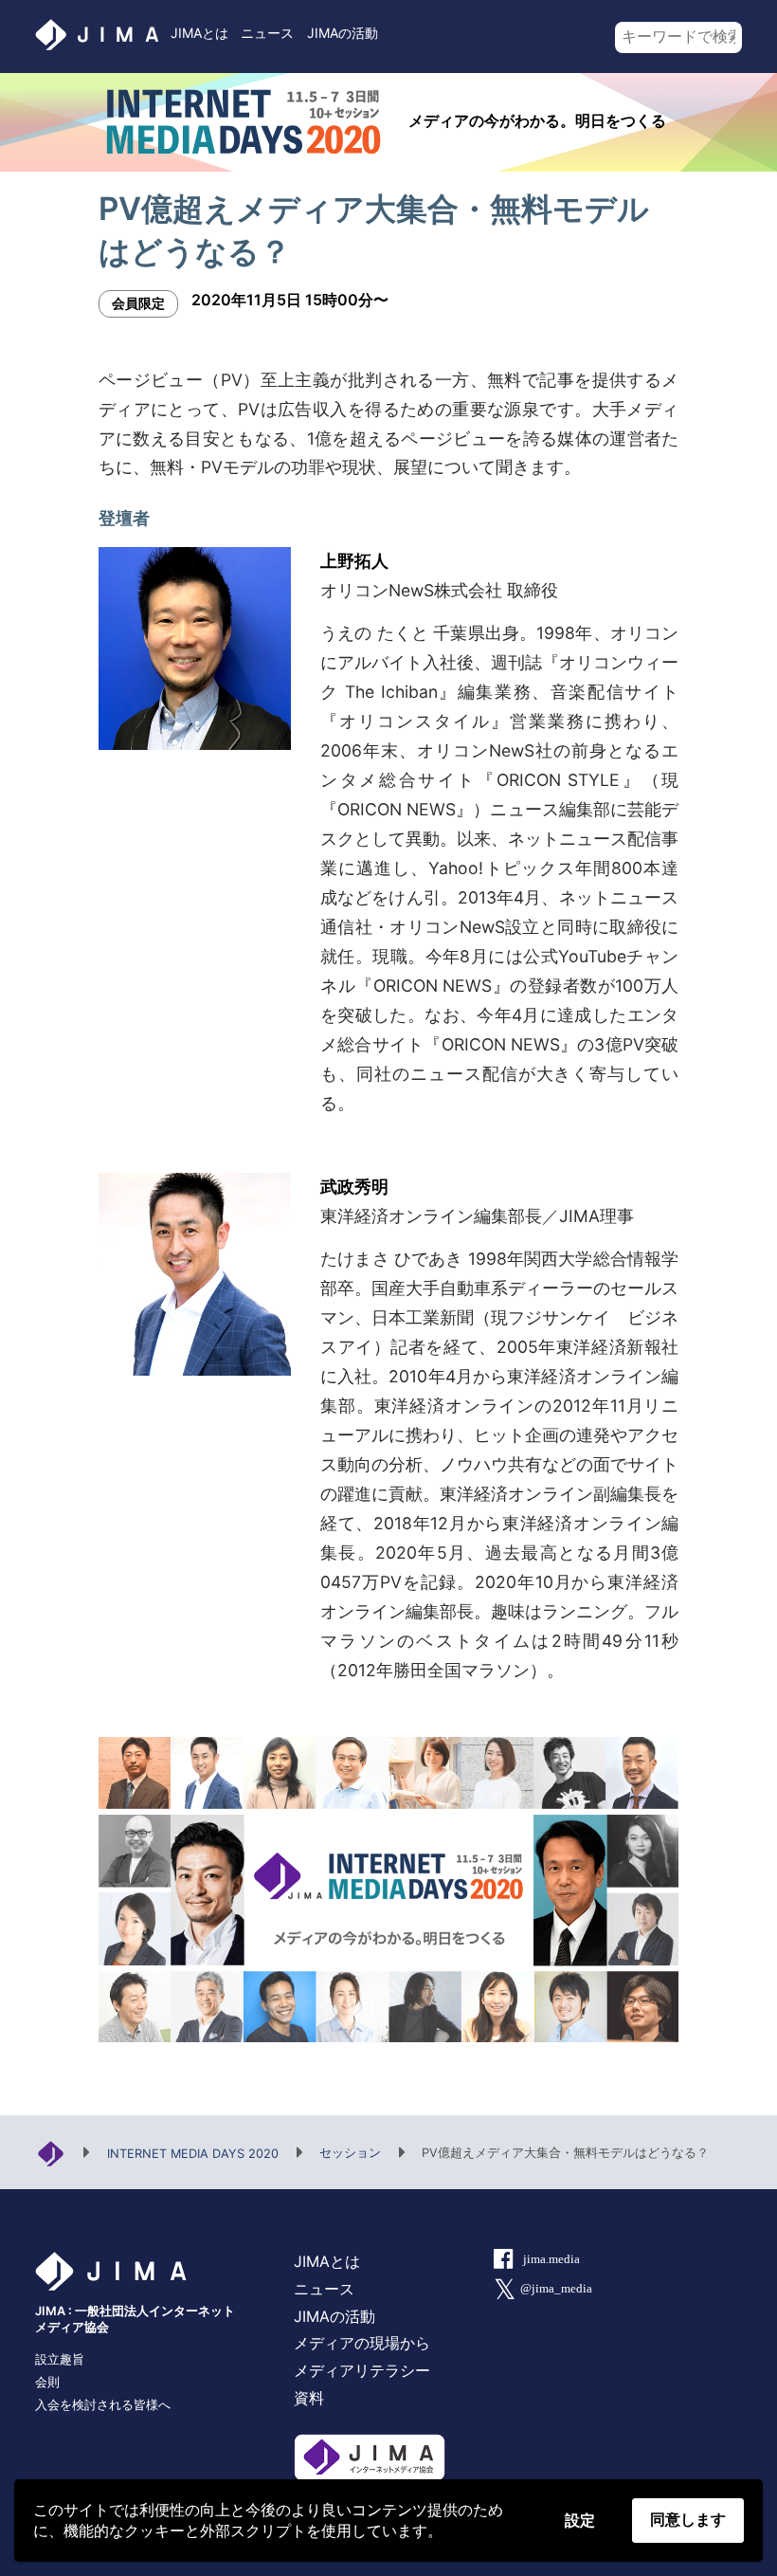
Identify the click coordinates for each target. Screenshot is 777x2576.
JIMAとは (199, 33)
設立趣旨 (60, 2359)
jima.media (551, 2259)
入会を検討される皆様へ (103, 2405)
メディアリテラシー (362, 2370)
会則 (47, 2382)
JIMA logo (96, 35)
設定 (580, 2521)
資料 (309, 2398)
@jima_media (556, 2289)
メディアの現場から (362, 2343)
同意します (688, 2520)
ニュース (267, 33)
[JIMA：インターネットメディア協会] (51, 2152)
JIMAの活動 (343, 33)
